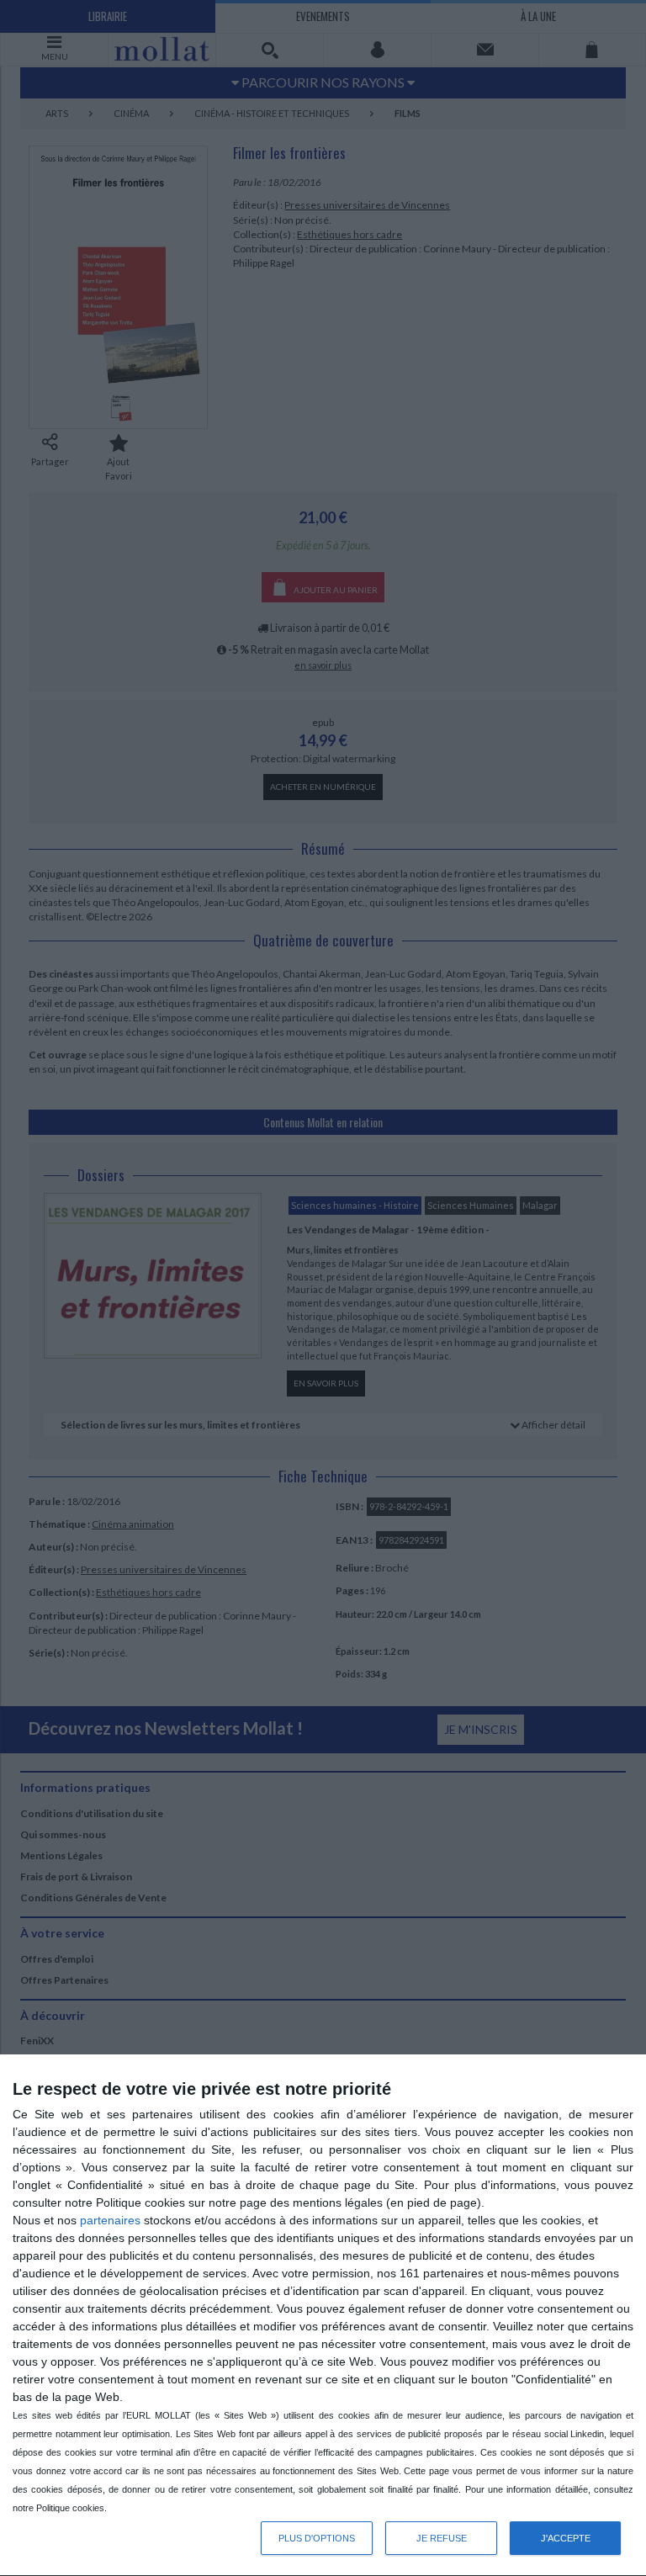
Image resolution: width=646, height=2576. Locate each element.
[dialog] (323, 2316)
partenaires (110, 2220)
